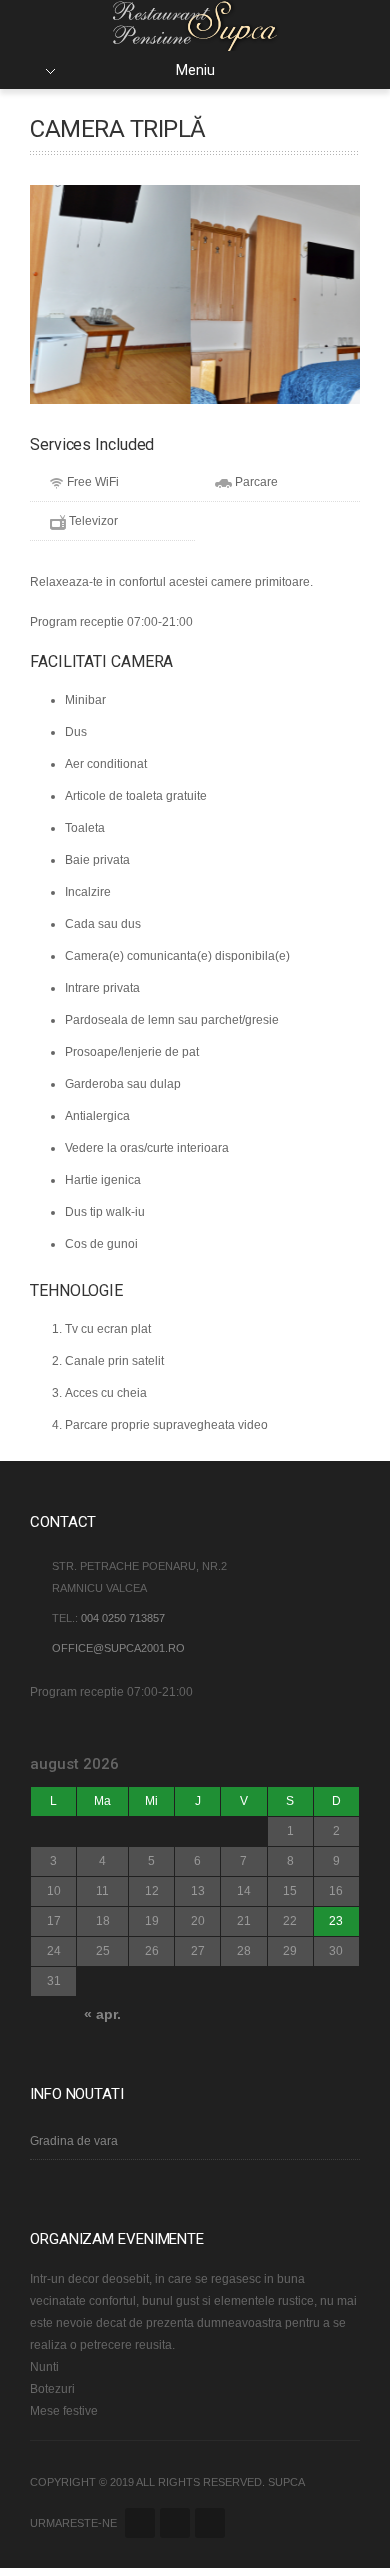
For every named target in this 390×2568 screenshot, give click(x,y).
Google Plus (175, 2523)
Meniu (195, 70)
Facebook (140, 2523)
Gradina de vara (74, 2141)
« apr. (102, 2014)
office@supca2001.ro (118, 1648)
